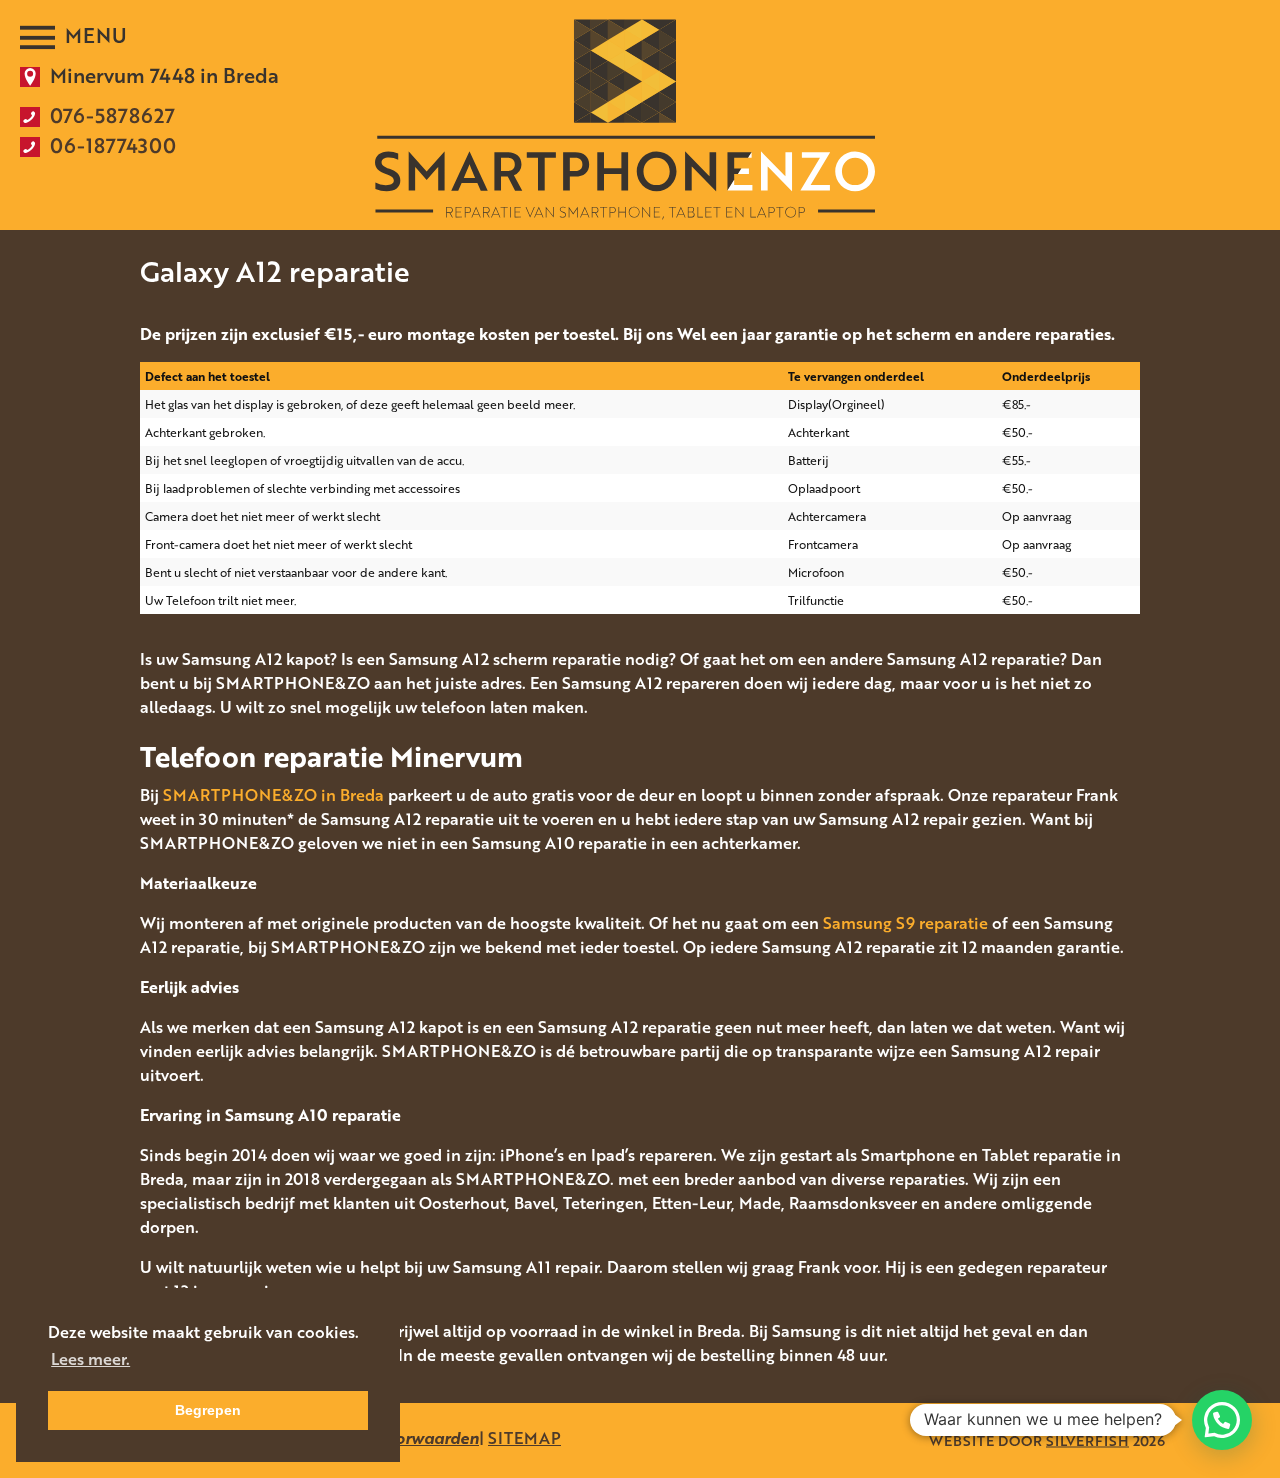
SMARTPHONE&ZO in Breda (273, 795)
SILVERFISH (1087, 1440)
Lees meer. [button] (90, 1359)
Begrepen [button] (208, 1410)
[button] (1222, 1420)
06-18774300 (113, 145)
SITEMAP (524, 1438)
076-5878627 (112, 115)
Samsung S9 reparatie (905, 923)
